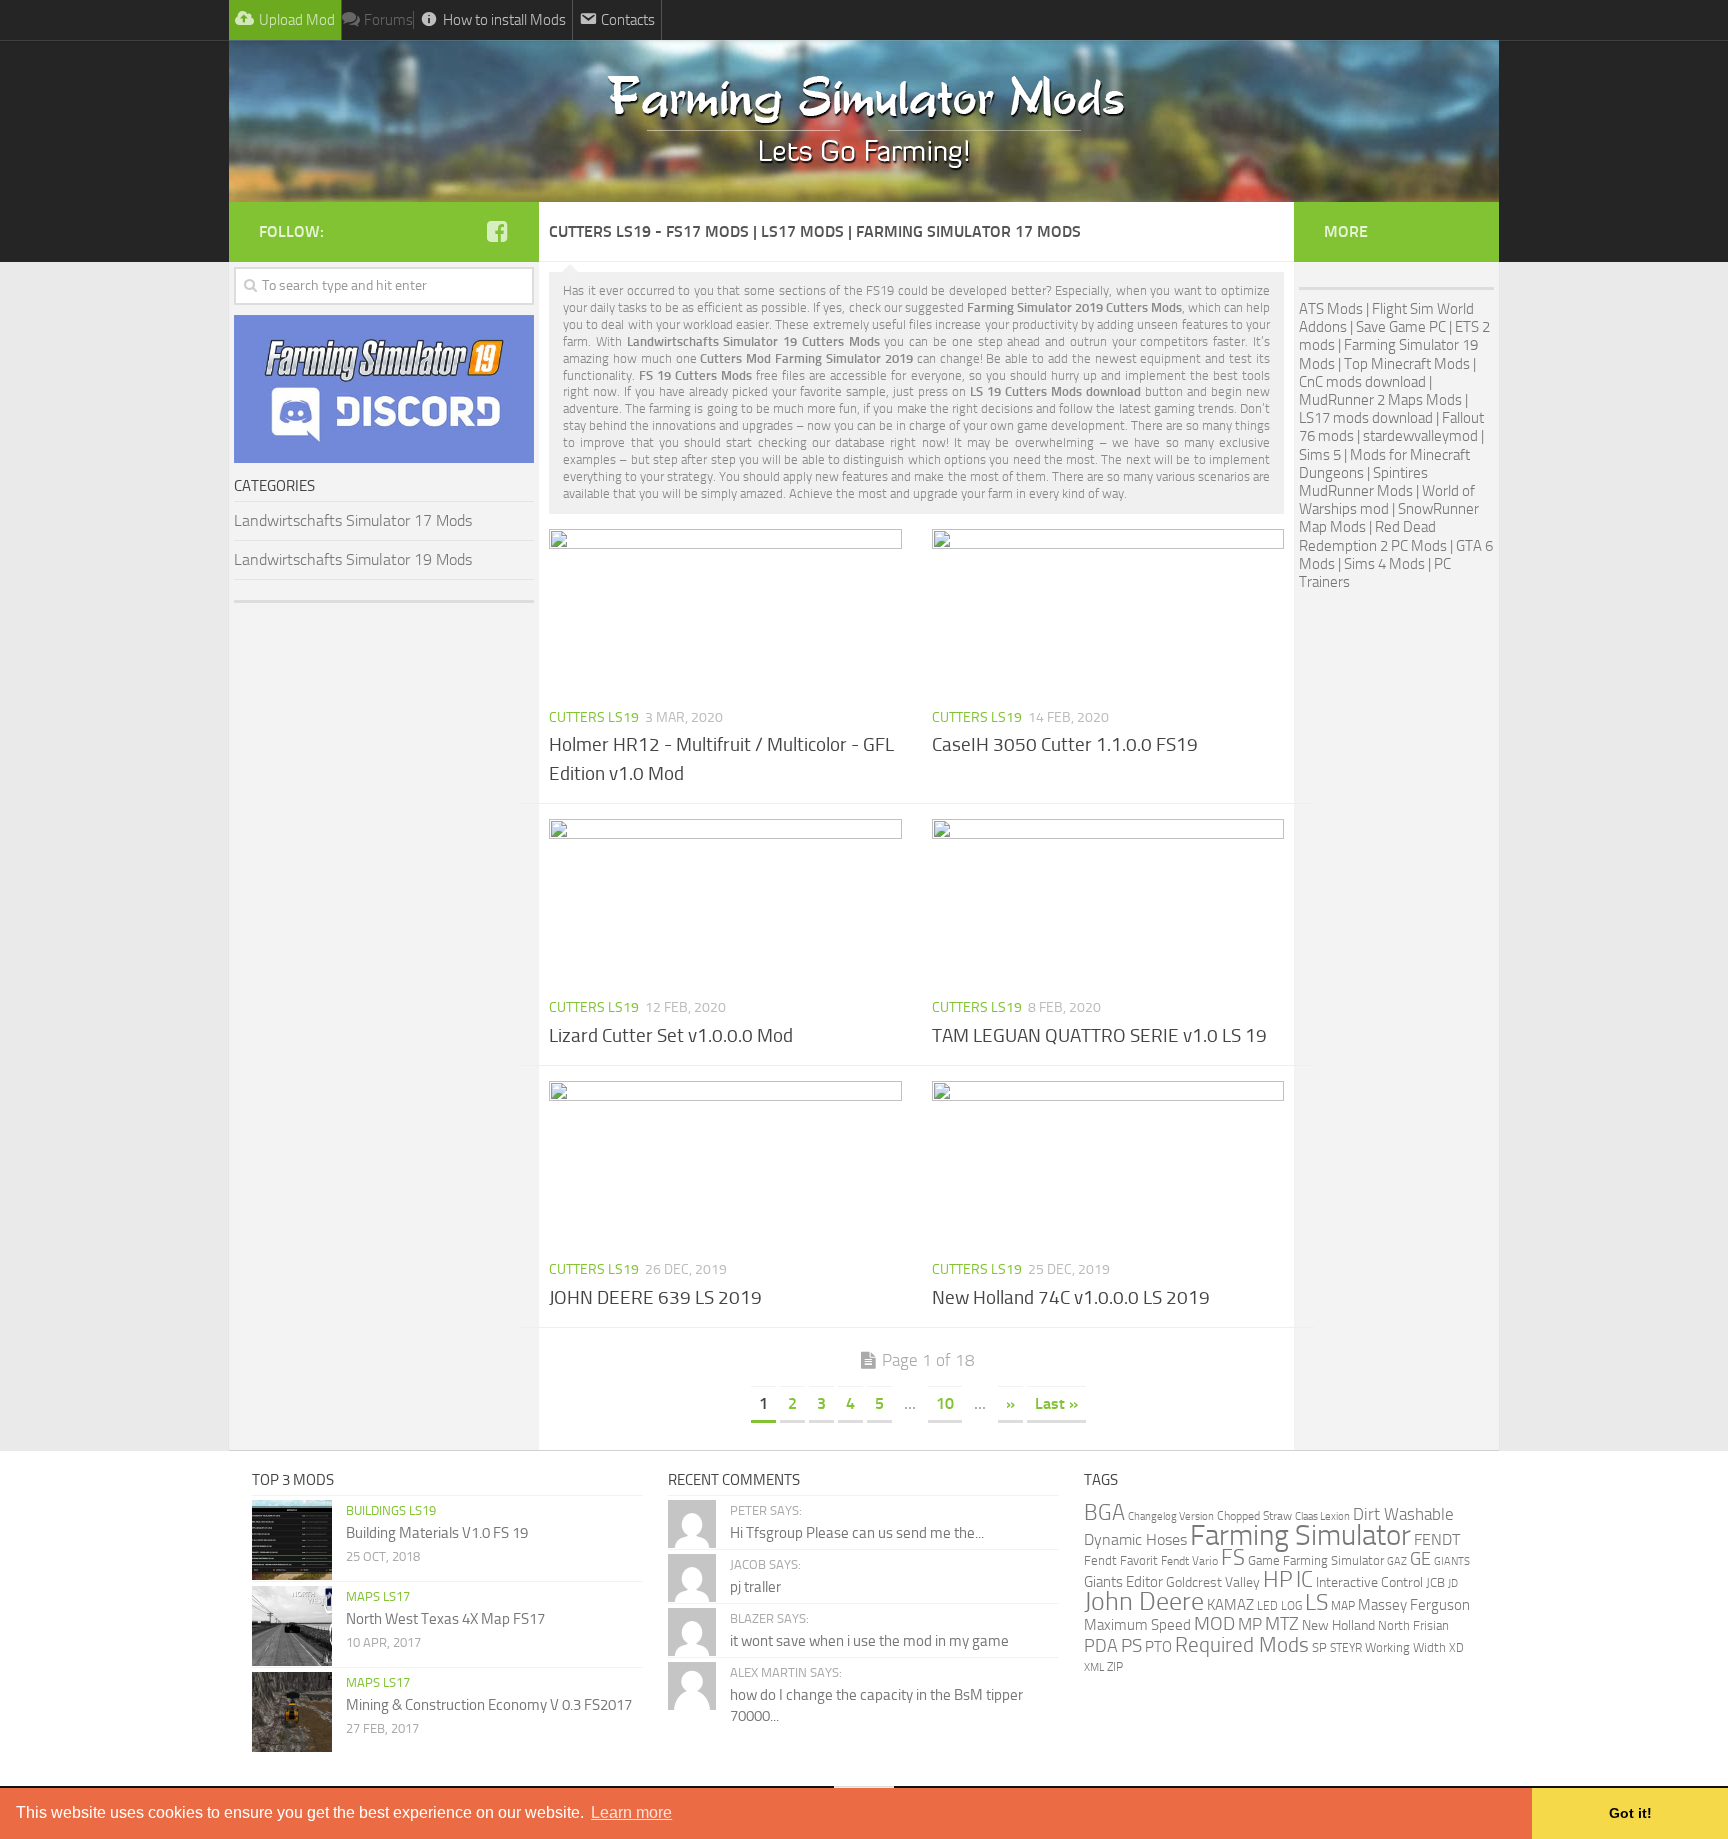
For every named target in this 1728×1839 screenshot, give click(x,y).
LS (1316, 1602)
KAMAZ (1230, 1605)
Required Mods (1242, 1645)
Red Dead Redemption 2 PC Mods (1373, 536)
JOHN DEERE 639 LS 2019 (655, 1297)
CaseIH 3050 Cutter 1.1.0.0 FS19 (1065, 744)
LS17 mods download (1366, 418)
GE (1420, 1559)
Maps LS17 (378, 1596)
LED (1267, 1606)
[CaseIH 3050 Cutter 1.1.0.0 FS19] (1108, 612)
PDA (1101, 1646)
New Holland (1338, 1625)
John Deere (1144, 1601)
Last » (1056, 1403)
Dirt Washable (1403, 1514)
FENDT (1437, 1540)
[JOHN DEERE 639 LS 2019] (725, 1164)
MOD (1214, 1624)
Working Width (1405, 1647)
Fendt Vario (1189, 1560)
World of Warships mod (1387, 500)
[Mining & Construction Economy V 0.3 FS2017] (292, 1712)
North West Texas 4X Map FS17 (445, 1619)
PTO (1158, 1647)
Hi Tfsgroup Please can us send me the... (857, 1533)
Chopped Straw (1254, 1516)
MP (1250, 1624)
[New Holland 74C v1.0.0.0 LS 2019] (1108, 1164)
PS (1131, 1646)
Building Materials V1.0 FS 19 (437, 1533)
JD (1453, 1583)
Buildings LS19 (391, 1510)
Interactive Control (1369, 1582)
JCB (1435, 1582)
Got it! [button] (1630, 1813)
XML (1094, 1667)
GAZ (1397, 1561)
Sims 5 (1320, 455)
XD (1456, 1648)
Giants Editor (1123, 1582)
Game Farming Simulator (1316, 1560)
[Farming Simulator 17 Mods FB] (497, 231)
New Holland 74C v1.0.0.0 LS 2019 (1071, 1297)
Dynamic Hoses (1135, 1540)
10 (945, 1403)
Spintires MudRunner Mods (1363, 482)
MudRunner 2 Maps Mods (1380, 400)
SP (1319, 1647)
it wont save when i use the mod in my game (869, 1641)
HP (1278, 1579)
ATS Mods (1331, 309)
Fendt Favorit (1121, 1560)
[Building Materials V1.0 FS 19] (292, 1540)
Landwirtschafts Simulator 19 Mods (353, 559)
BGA (1104, 1512)
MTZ (1282, 1624)
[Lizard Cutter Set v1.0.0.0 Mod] (725, 902)
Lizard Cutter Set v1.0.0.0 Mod (671, 1035)
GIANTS (1452, 1561)
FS (1233, 1557)
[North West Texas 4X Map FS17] (292, 1626)
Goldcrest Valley (1213, 1582)
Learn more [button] (631, 1812)
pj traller (755, 1587)
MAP (1343, 1606)
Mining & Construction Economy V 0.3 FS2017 (489, 1705)
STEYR (1346, 1648)
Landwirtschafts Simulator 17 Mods (353, 520)
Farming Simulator (1300, 1535)
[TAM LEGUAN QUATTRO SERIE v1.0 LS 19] (1108, 902)
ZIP (1115, 1666)
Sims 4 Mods (1384, 564)
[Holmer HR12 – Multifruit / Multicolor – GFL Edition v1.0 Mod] (725, 612)
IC (1304, 1579)
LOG (1291, 1606)
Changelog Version (1171, 1516)
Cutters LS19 (594, 717)
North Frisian (1413, 1625)
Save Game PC (1401, 327)
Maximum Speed (1137, 1625)
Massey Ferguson (1414, 1605)
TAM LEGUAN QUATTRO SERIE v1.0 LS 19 (1099, 1035)
